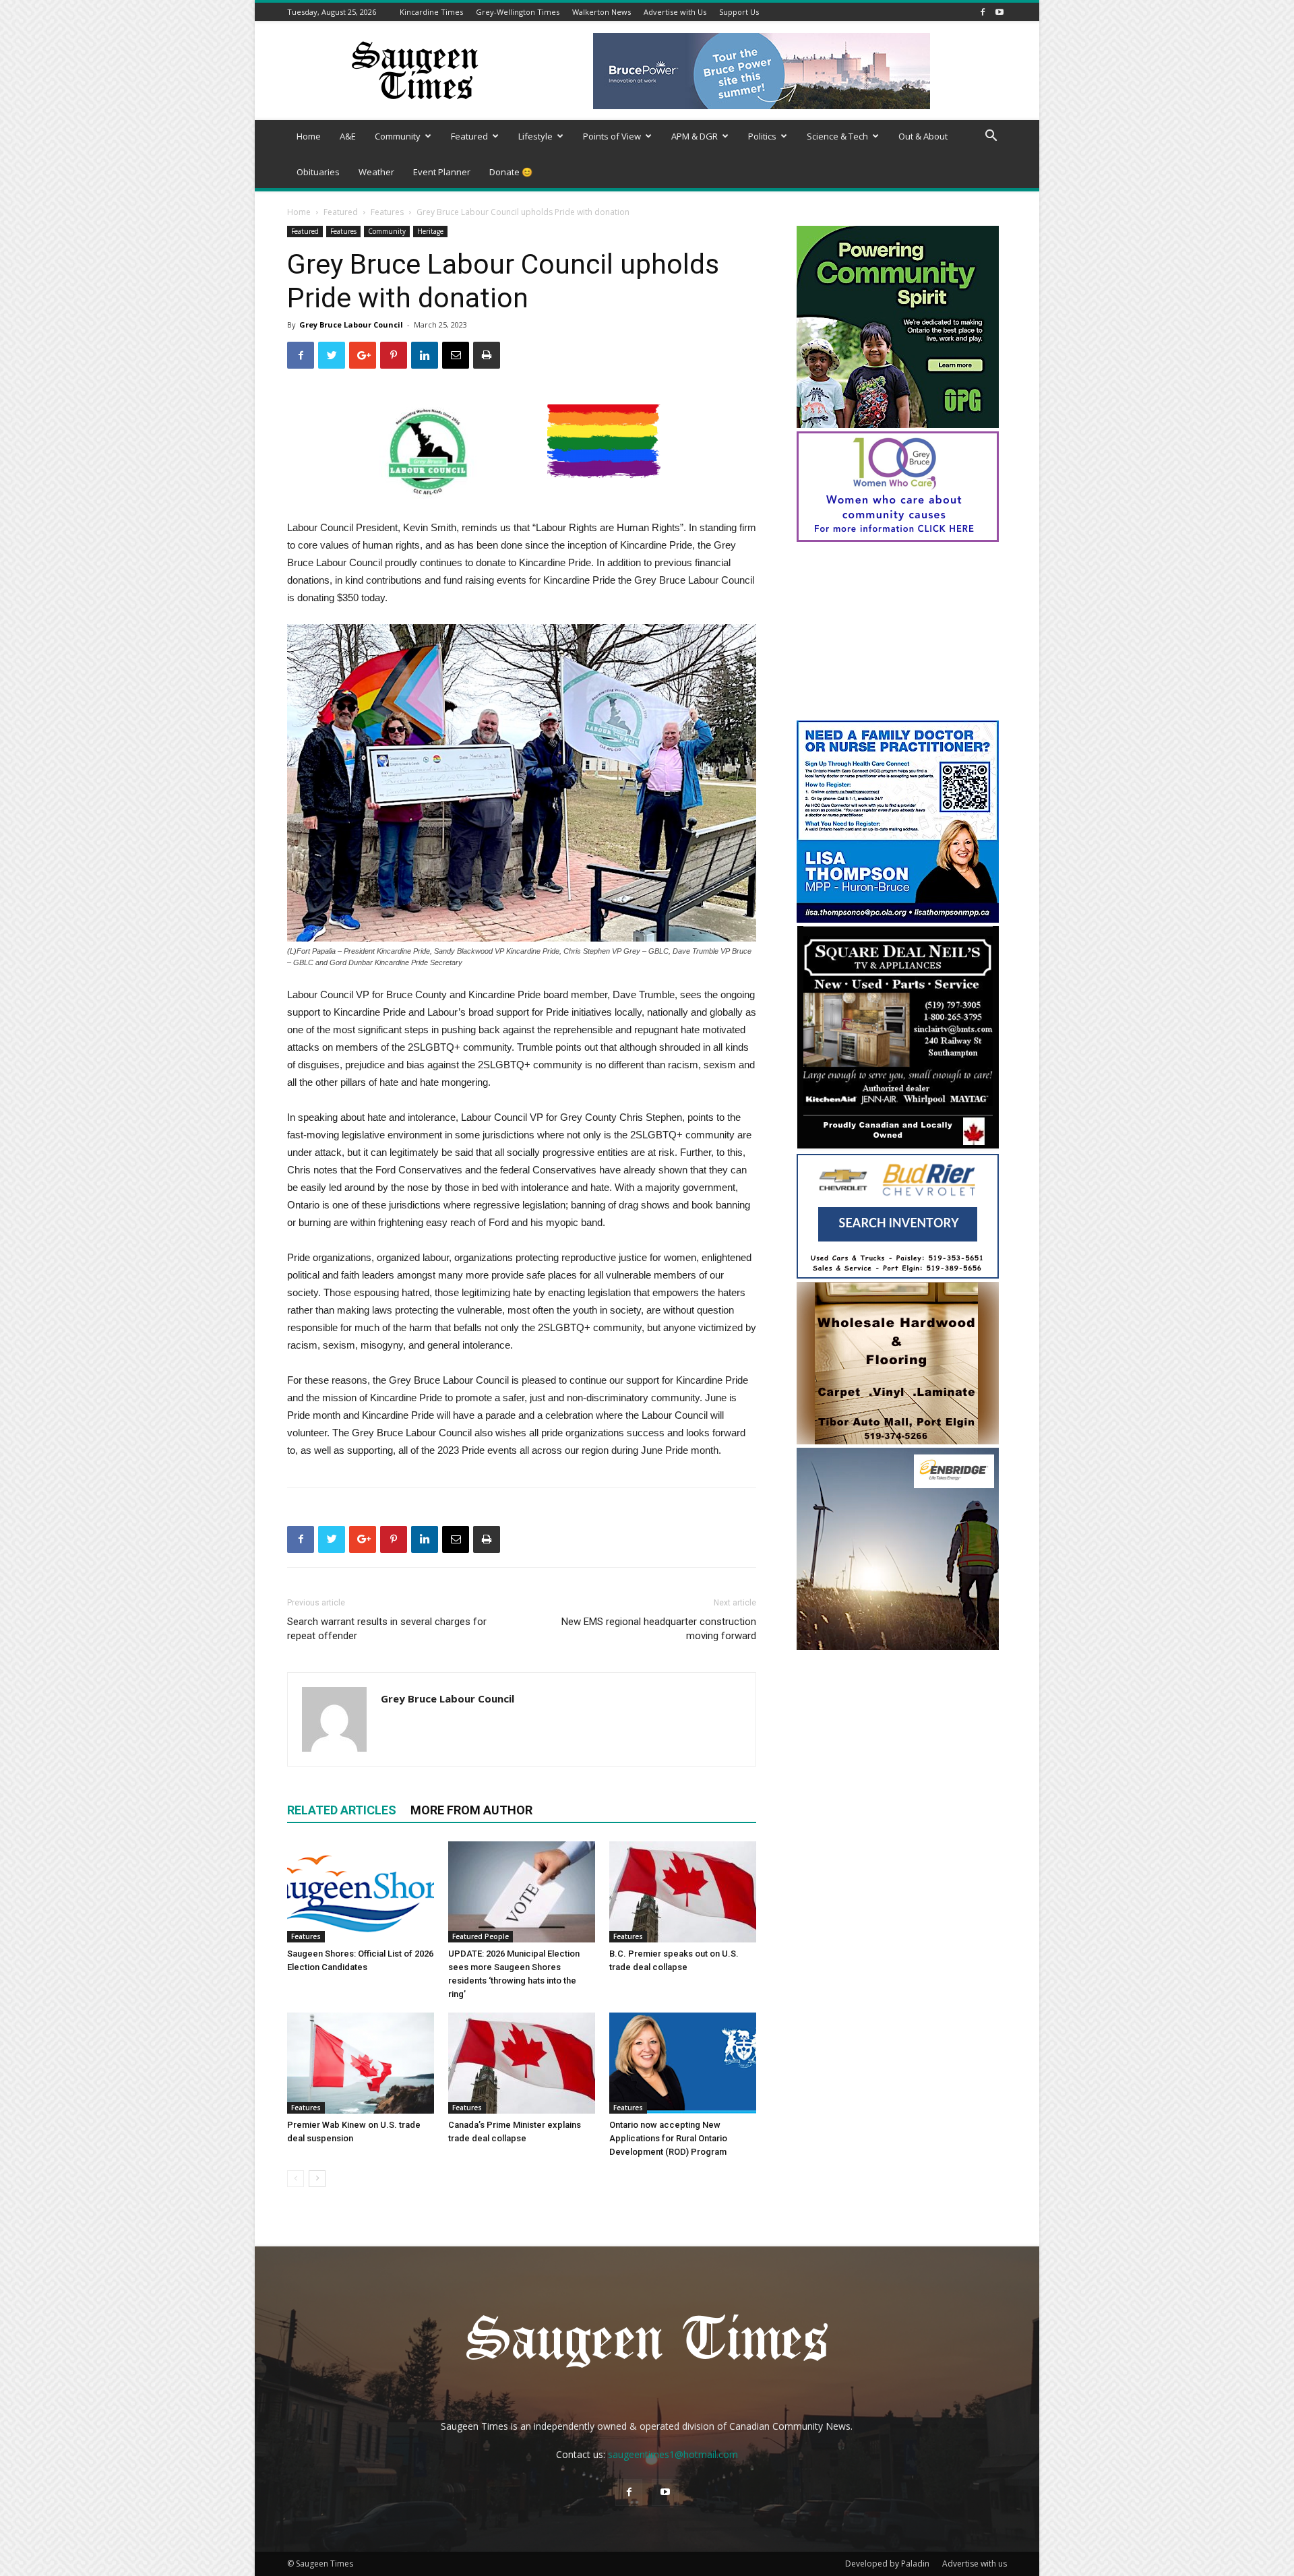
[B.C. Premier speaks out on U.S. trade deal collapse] (683, 1892)
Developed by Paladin (887, 2564)
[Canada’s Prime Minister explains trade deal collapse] (522, 2063)
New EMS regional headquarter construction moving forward (659, 1629)
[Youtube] (999, 12)
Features (387, 212)
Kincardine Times (431, 12)
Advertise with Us (675, 12)
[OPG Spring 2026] (898, 424)
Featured (469, 136)
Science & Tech (837, 136)
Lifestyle (535, 136)
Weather (376, 172)
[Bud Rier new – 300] (898, 1275)
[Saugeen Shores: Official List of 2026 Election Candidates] (361, 1892)
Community (398, 136)
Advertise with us (975, 2564)
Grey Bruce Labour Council (351, 325)
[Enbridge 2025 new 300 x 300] (898, 1646)
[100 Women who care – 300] (898, 538)
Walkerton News (602, 12)
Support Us (739, 12)
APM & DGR (695, 136)
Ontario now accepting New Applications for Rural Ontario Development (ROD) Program (668, 2138)
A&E (348, 136)
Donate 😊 (511, 172)
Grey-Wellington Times (518, 12)
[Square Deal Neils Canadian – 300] (898, 1147)
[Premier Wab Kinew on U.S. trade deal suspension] (361, 2063)
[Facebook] (983, 12)
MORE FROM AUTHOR (471, 1810)
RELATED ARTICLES (342, 1810)
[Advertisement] (898, 633)
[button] (991, 137)
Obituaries (318, 172)
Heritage (430, 231)
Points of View (612, 136)
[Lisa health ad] (898, 919)
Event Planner (442, 172)
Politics (762, 136)
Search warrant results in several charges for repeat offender (387, 1629)
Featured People (481, 1936)
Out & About (923, 136)
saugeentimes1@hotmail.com (673, 2454)
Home (309, 136)
